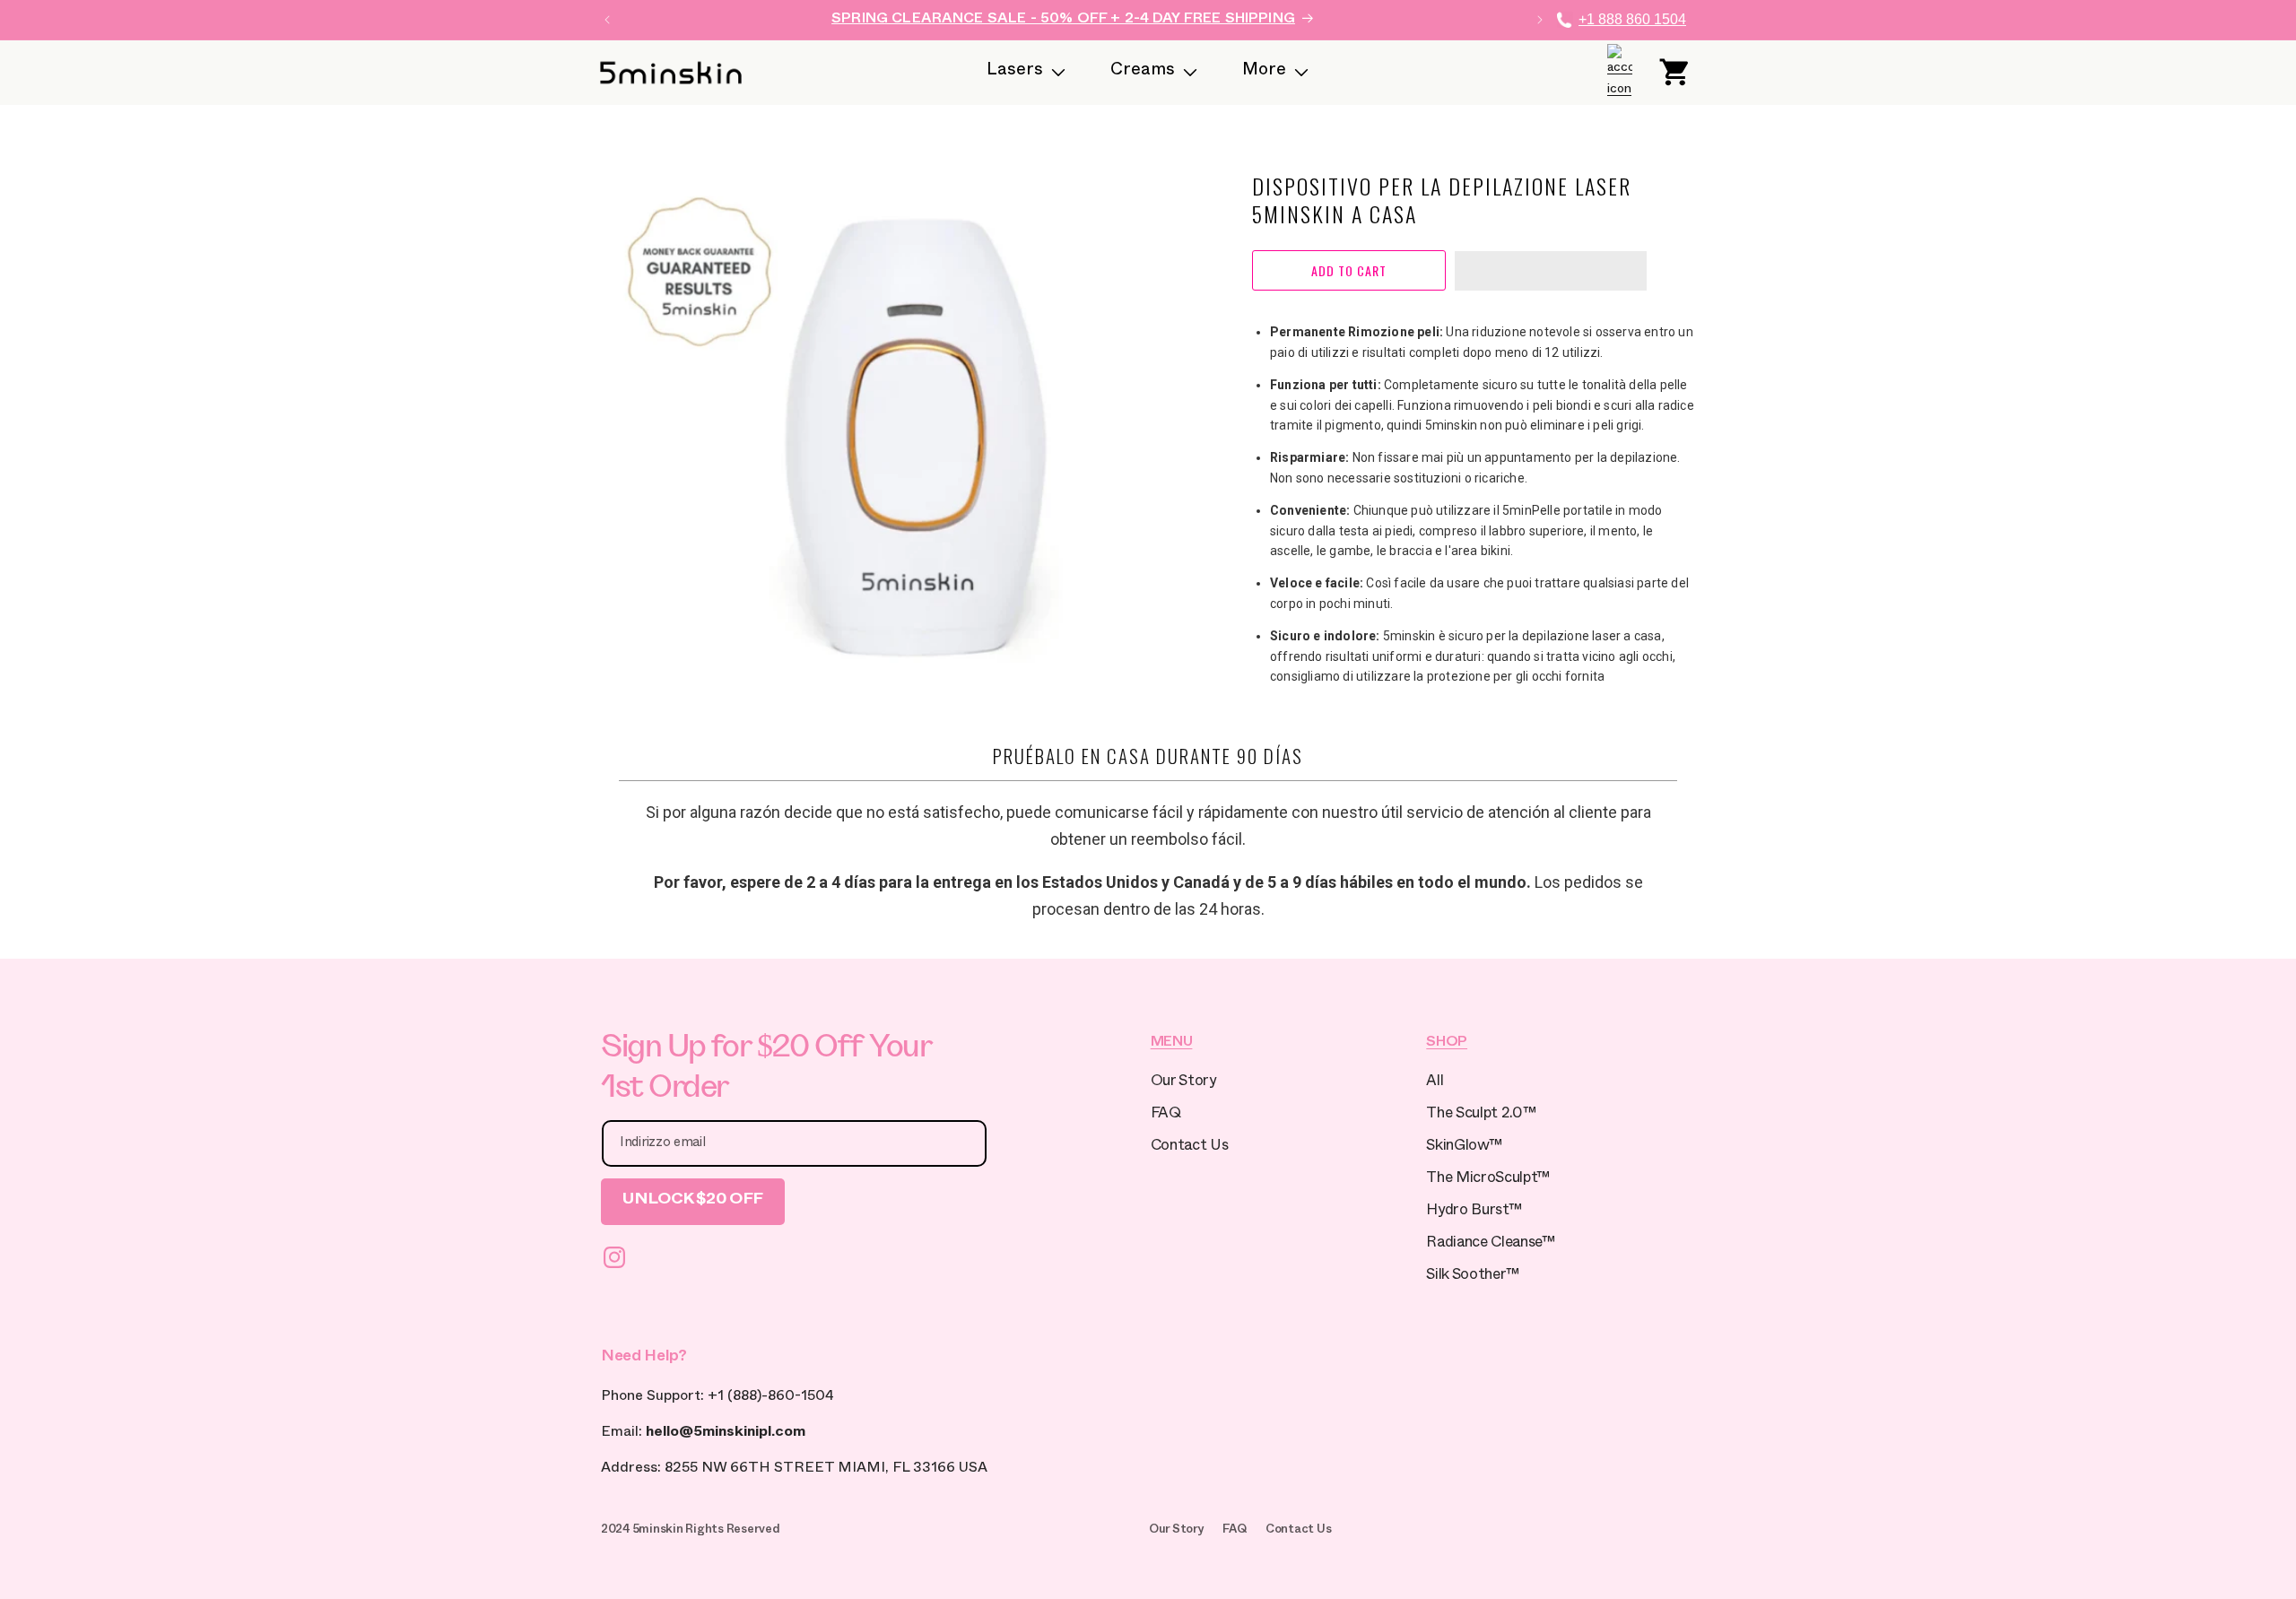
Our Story (1183, 1083)
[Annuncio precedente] (607, 20)
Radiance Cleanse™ (1490, 1244)
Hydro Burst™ (1474, 1212)
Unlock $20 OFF (693, 1201)
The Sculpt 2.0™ (1481, 1115)
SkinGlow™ (1464, 1147)
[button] (1551, 272)
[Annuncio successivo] (1540, 20)
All (1435, 1083)
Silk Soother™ (1473, 1277)
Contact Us (1190, 1147)
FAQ (1166, 1115)
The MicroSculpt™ (1488, 1180)
